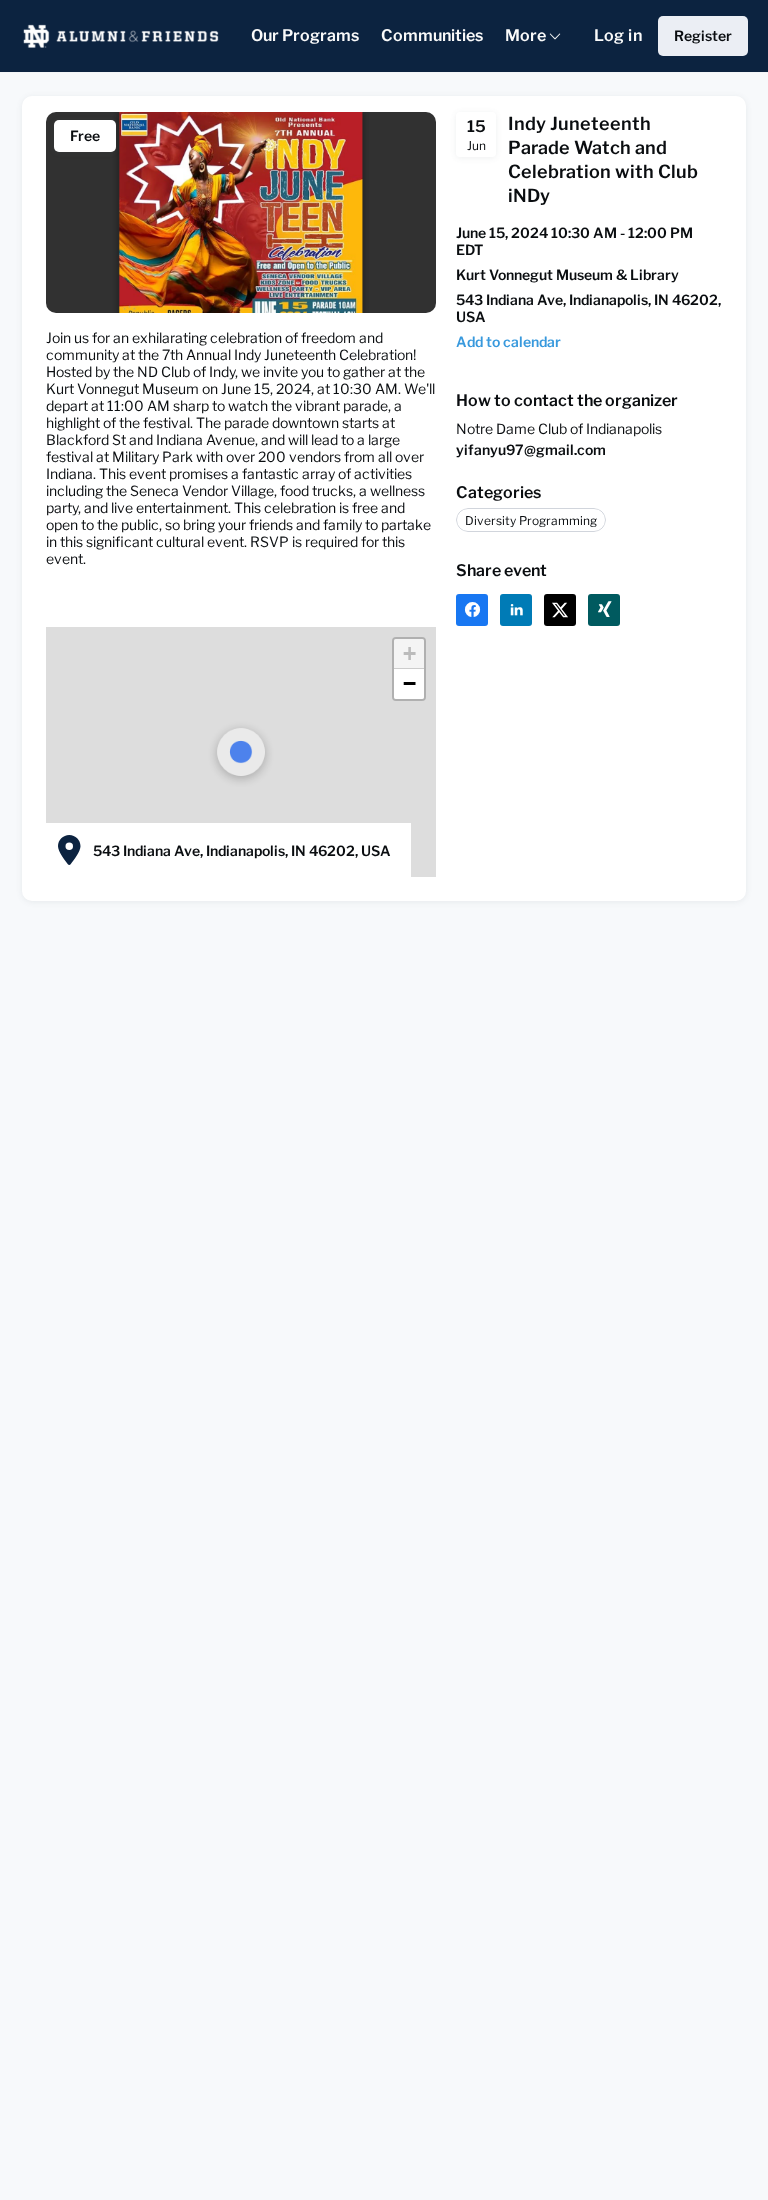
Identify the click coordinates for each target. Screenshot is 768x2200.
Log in (618, 35)
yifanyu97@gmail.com (531, 449)
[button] (508, 341)
